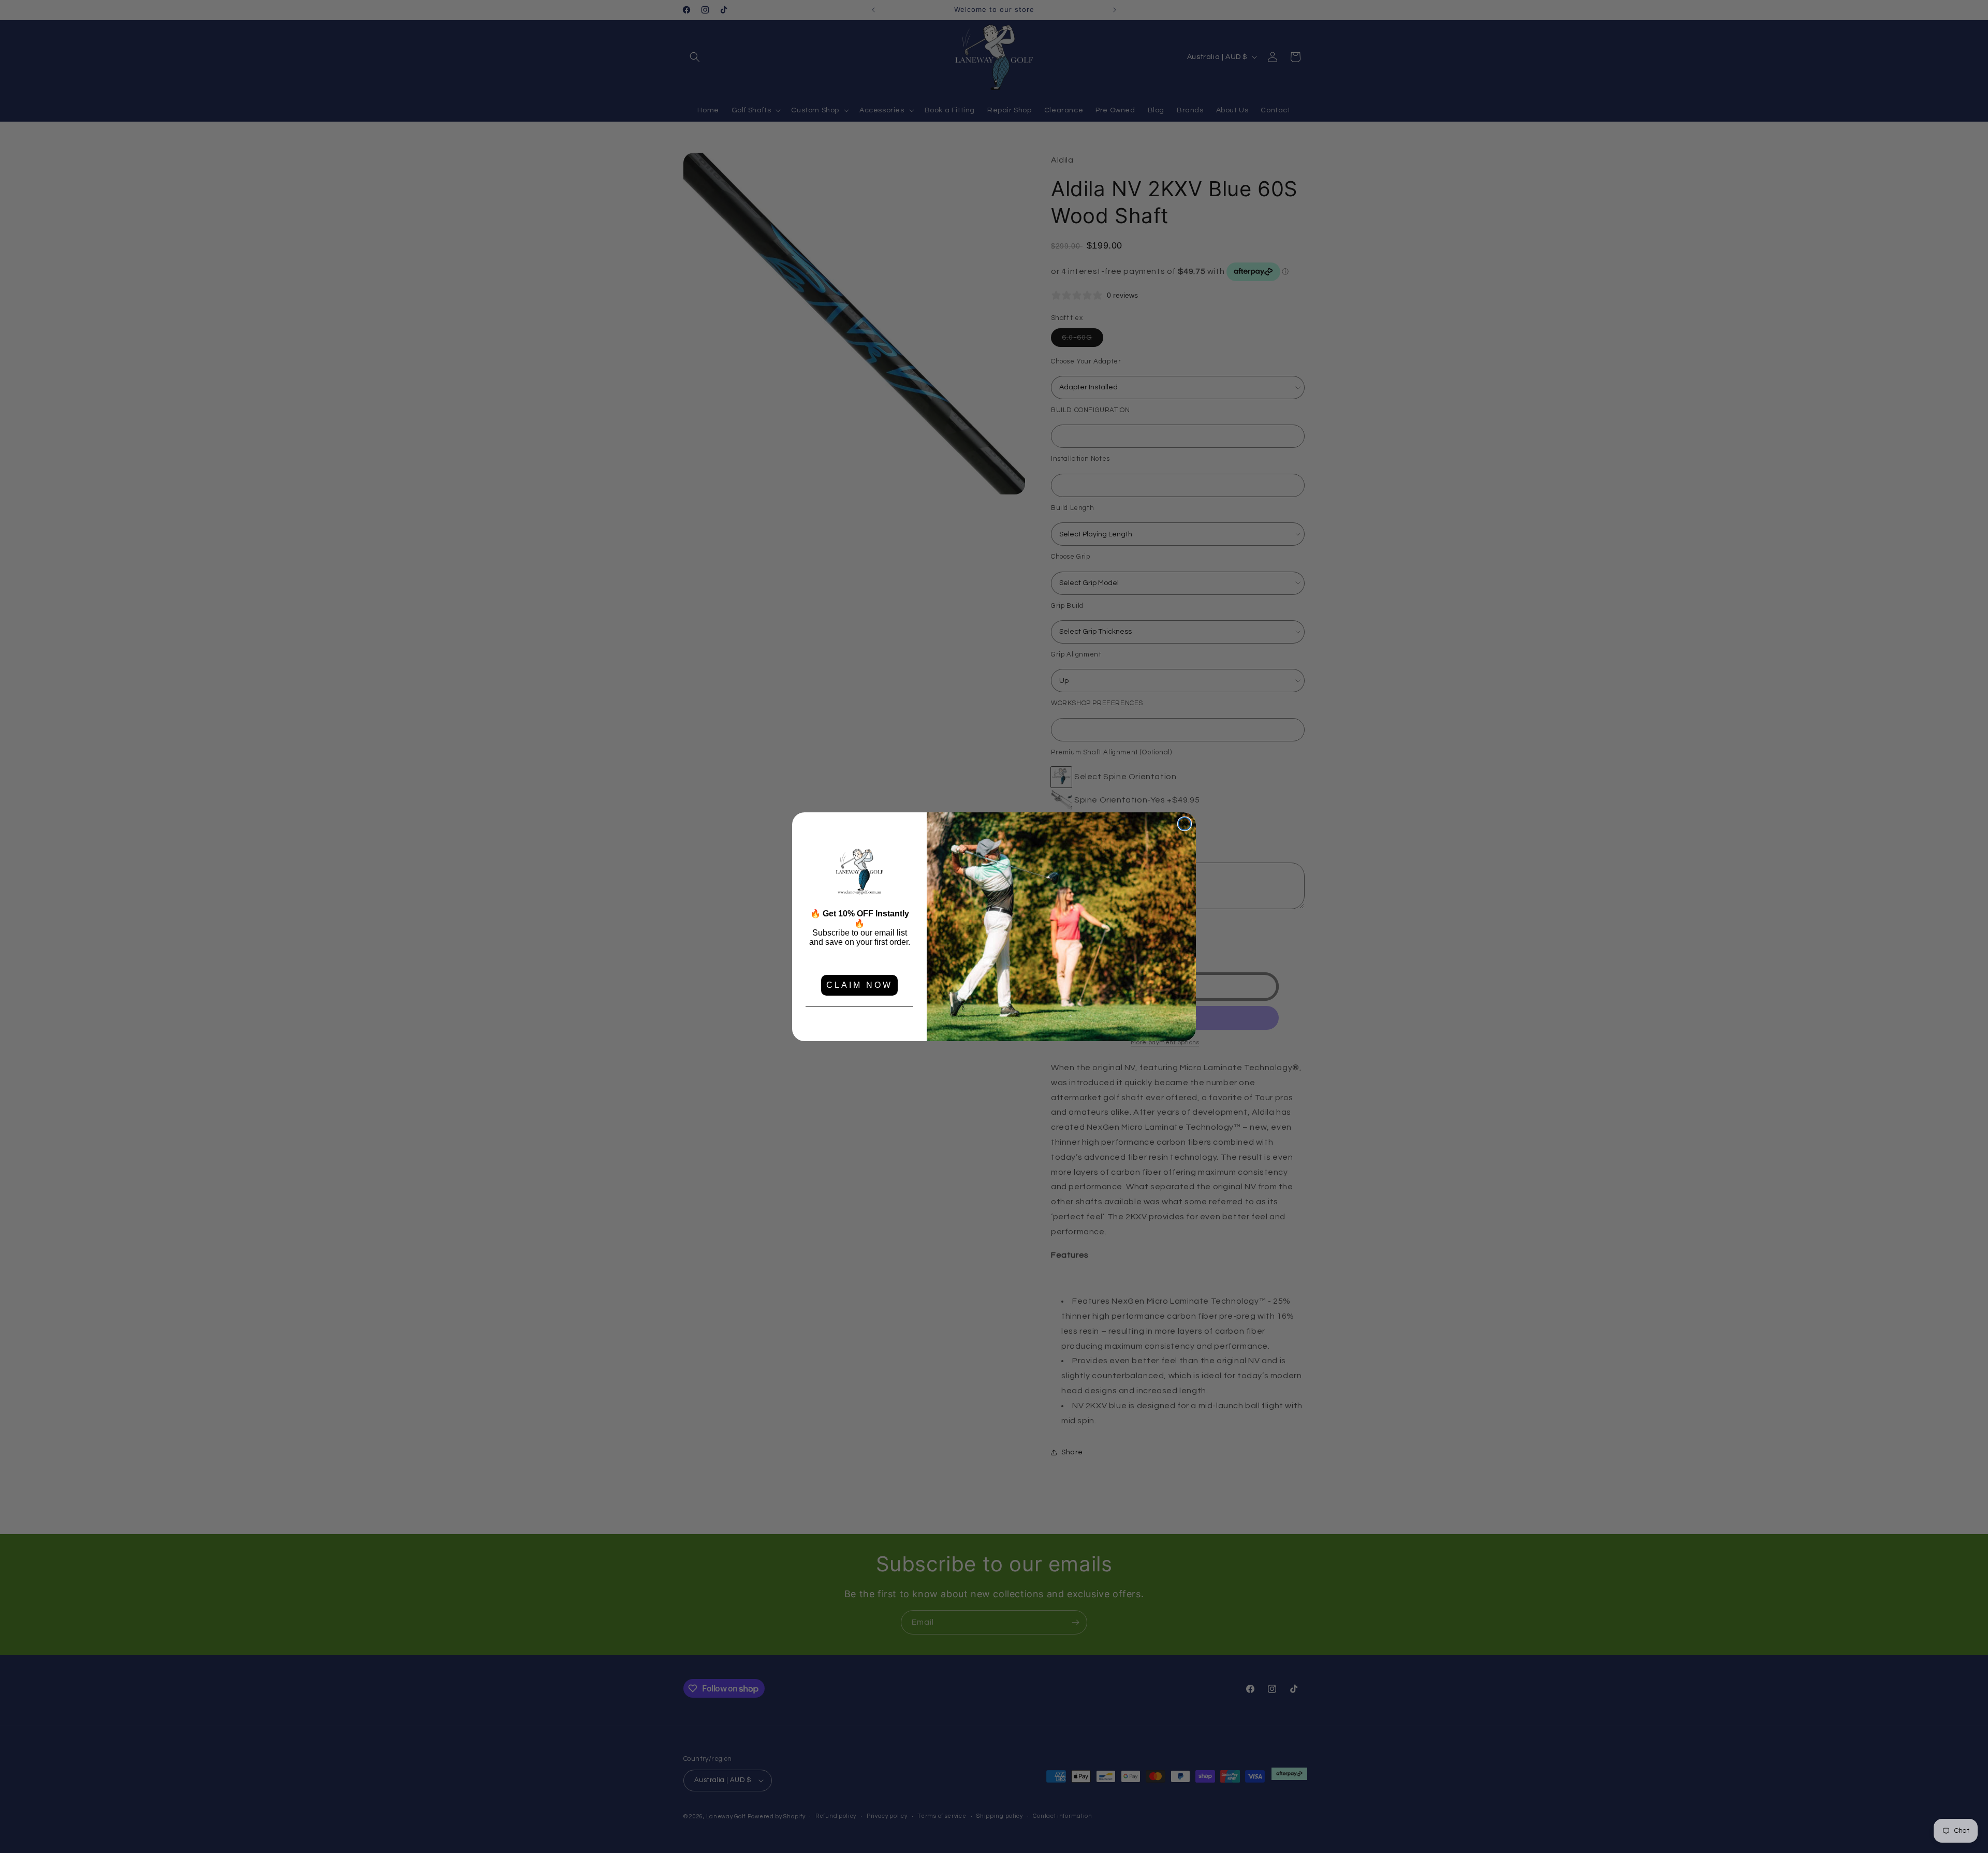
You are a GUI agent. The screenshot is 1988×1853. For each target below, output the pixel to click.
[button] (859, 872)
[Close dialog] (1185, 824)
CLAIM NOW (859, 985)
